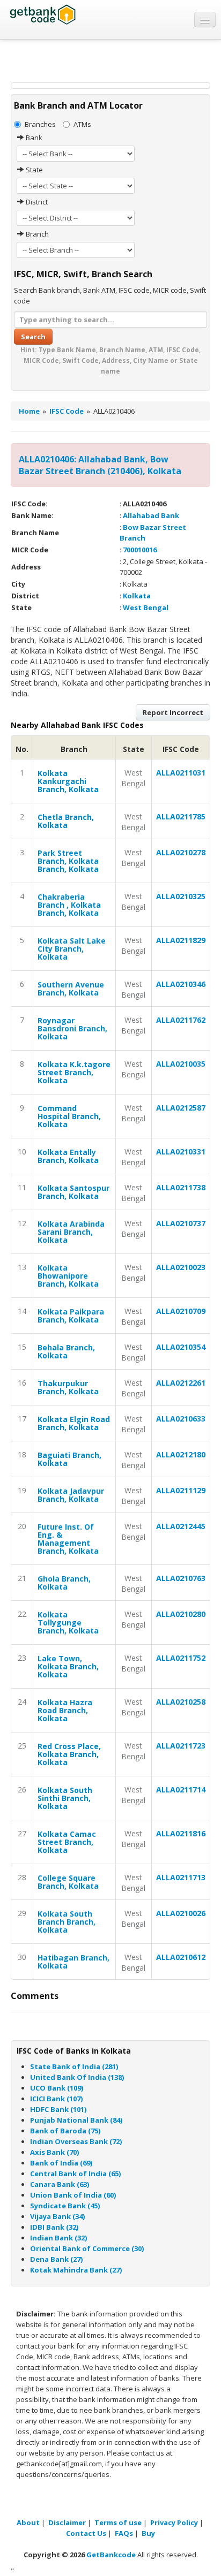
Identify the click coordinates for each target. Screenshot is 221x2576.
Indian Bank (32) (58, 2238)
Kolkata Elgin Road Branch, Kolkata (74, 1423)
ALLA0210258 (181, 1702)
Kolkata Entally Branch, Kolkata (68, 1156)
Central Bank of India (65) (75, 2174)
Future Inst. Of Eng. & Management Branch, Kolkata (68, 1539)
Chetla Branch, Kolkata (66, 821)
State (34, 170)
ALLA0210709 (181, 1311)
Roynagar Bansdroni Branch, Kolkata (72, 1028)
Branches (40, 124)
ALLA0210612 (181, 1957)
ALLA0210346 (181, 984)
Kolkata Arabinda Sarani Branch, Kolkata (71, 1232)
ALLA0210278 (181, 852)
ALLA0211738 (181, 1187)
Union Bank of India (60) (73, 2195)
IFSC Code (67, 411)
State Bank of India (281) (74, 2066)
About (28, 2522)
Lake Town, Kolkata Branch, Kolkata (68, 1666)
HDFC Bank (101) (58, 2109)
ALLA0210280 (181, 1614)
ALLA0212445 (181, 1526)
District (36, 202)
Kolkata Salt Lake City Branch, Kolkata (72, 949)
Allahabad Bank (151, 515)
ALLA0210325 (181, 896)
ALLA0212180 (181, 1454)
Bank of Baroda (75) (65, 2131)
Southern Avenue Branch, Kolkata (71, 989)
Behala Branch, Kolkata (66, 1351)
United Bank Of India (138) (77, 2077)
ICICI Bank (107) (56, 2099)
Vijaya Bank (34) (57, 2216)
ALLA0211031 (181, 773)
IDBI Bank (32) (54, 2227)
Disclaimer (67, 2522)
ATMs (82, 124)
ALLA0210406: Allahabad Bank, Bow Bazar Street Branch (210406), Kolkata (100, 465)
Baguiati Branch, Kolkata (69, 1459)
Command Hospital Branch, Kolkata (69, 1116)
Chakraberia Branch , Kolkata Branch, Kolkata (69, 905)
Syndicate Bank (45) (65, 2206)
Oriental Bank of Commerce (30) (87, 2248)
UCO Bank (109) (57, 2088)
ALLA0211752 (181, 1658)
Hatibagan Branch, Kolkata (73, 1962)
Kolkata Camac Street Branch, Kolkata (67, 1842)
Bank (33, 138)
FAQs (124, 2533)
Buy (148, 2533)
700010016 (140, 550)
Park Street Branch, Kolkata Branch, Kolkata (68, 861)
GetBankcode (111, 2555)
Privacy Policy (174, 2522)
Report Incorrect (173, 712)
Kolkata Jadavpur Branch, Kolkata (71, 1495)
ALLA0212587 (181, 1108)
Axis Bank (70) (54, 2152)
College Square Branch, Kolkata (68, 1882)
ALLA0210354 (181, 1347)
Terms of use (118, 2522)
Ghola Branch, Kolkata (64, 1583)
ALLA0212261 (181, 1383)
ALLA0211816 (181, 1833)
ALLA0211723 (181, 1746)
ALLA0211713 (181, 1877)
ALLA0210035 (181, 1064)
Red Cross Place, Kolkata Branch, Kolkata (69, 1754)
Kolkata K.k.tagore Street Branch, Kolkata (74, 1072)
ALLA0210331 (181, 1152)
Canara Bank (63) (60, 2184)
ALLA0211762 (181, 1020)
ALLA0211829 (181, 940)
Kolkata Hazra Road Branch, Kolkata (65, 1710)
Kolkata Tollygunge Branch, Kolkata (68, 1623)
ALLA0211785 (181, 816)
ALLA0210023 (181, 1267)
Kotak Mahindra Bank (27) (76, 2270)
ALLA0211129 (181, 1490)
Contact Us (86, 2533)
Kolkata (137, 596)
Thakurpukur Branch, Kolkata (68, 1387)
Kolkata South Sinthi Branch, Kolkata (65, 1798)
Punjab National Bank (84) (76, 2120)
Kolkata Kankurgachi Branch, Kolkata (68, 781)
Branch (36, 234)
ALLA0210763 (181, 1578)
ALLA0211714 (181, 1789)
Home (29, 411)
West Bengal (146, 607)
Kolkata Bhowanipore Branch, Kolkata (68, 1276)
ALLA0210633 (181, 1419)
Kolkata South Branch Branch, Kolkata (67, 1922)
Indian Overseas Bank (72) (76, 2141)
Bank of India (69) (61, 2163)
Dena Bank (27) (56, 2259)
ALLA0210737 (181, 1223)
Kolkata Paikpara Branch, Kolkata (71, 1316)
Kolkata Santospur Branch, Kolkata (73, 1192)
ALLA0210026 (181, 1913)
